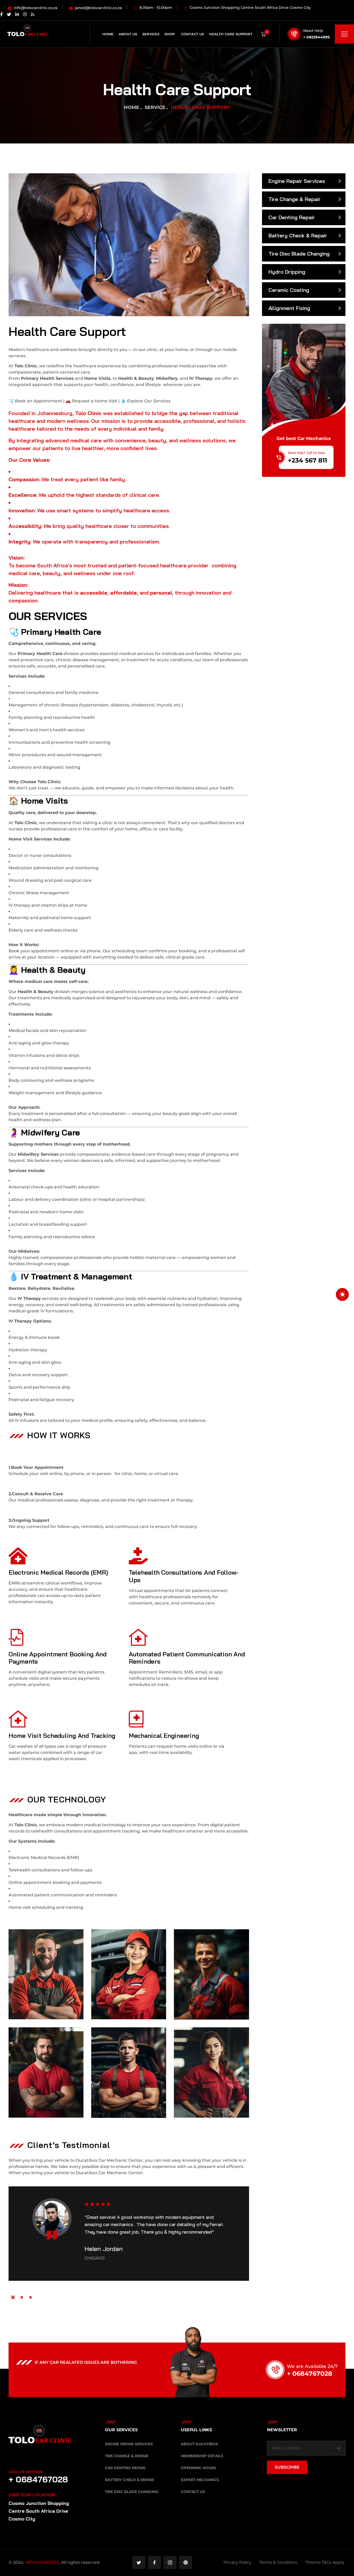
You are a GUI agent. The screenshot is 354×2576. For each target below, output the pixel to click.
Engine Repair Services (297, 181)
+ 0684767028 (310, 2374)
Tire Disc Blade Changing (299, 254)
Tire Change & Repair (295, 199)
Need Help (313, 31)
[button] (13, 2297)
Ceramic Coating (289, 290)
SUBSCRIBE (287, 2467)
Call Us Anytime (26, 2472)
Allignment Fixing (289, 308)
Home (132, 107)
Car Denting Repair (292, 217)
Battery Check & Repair (298, 235)
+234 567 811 (307, 460)
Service (155, 107)
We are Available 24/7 (312, 2366)
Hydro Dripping (287, 272)
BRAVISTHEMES (42, 2562)
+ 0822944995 (316, 37)
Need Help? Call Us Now (306, 453)
